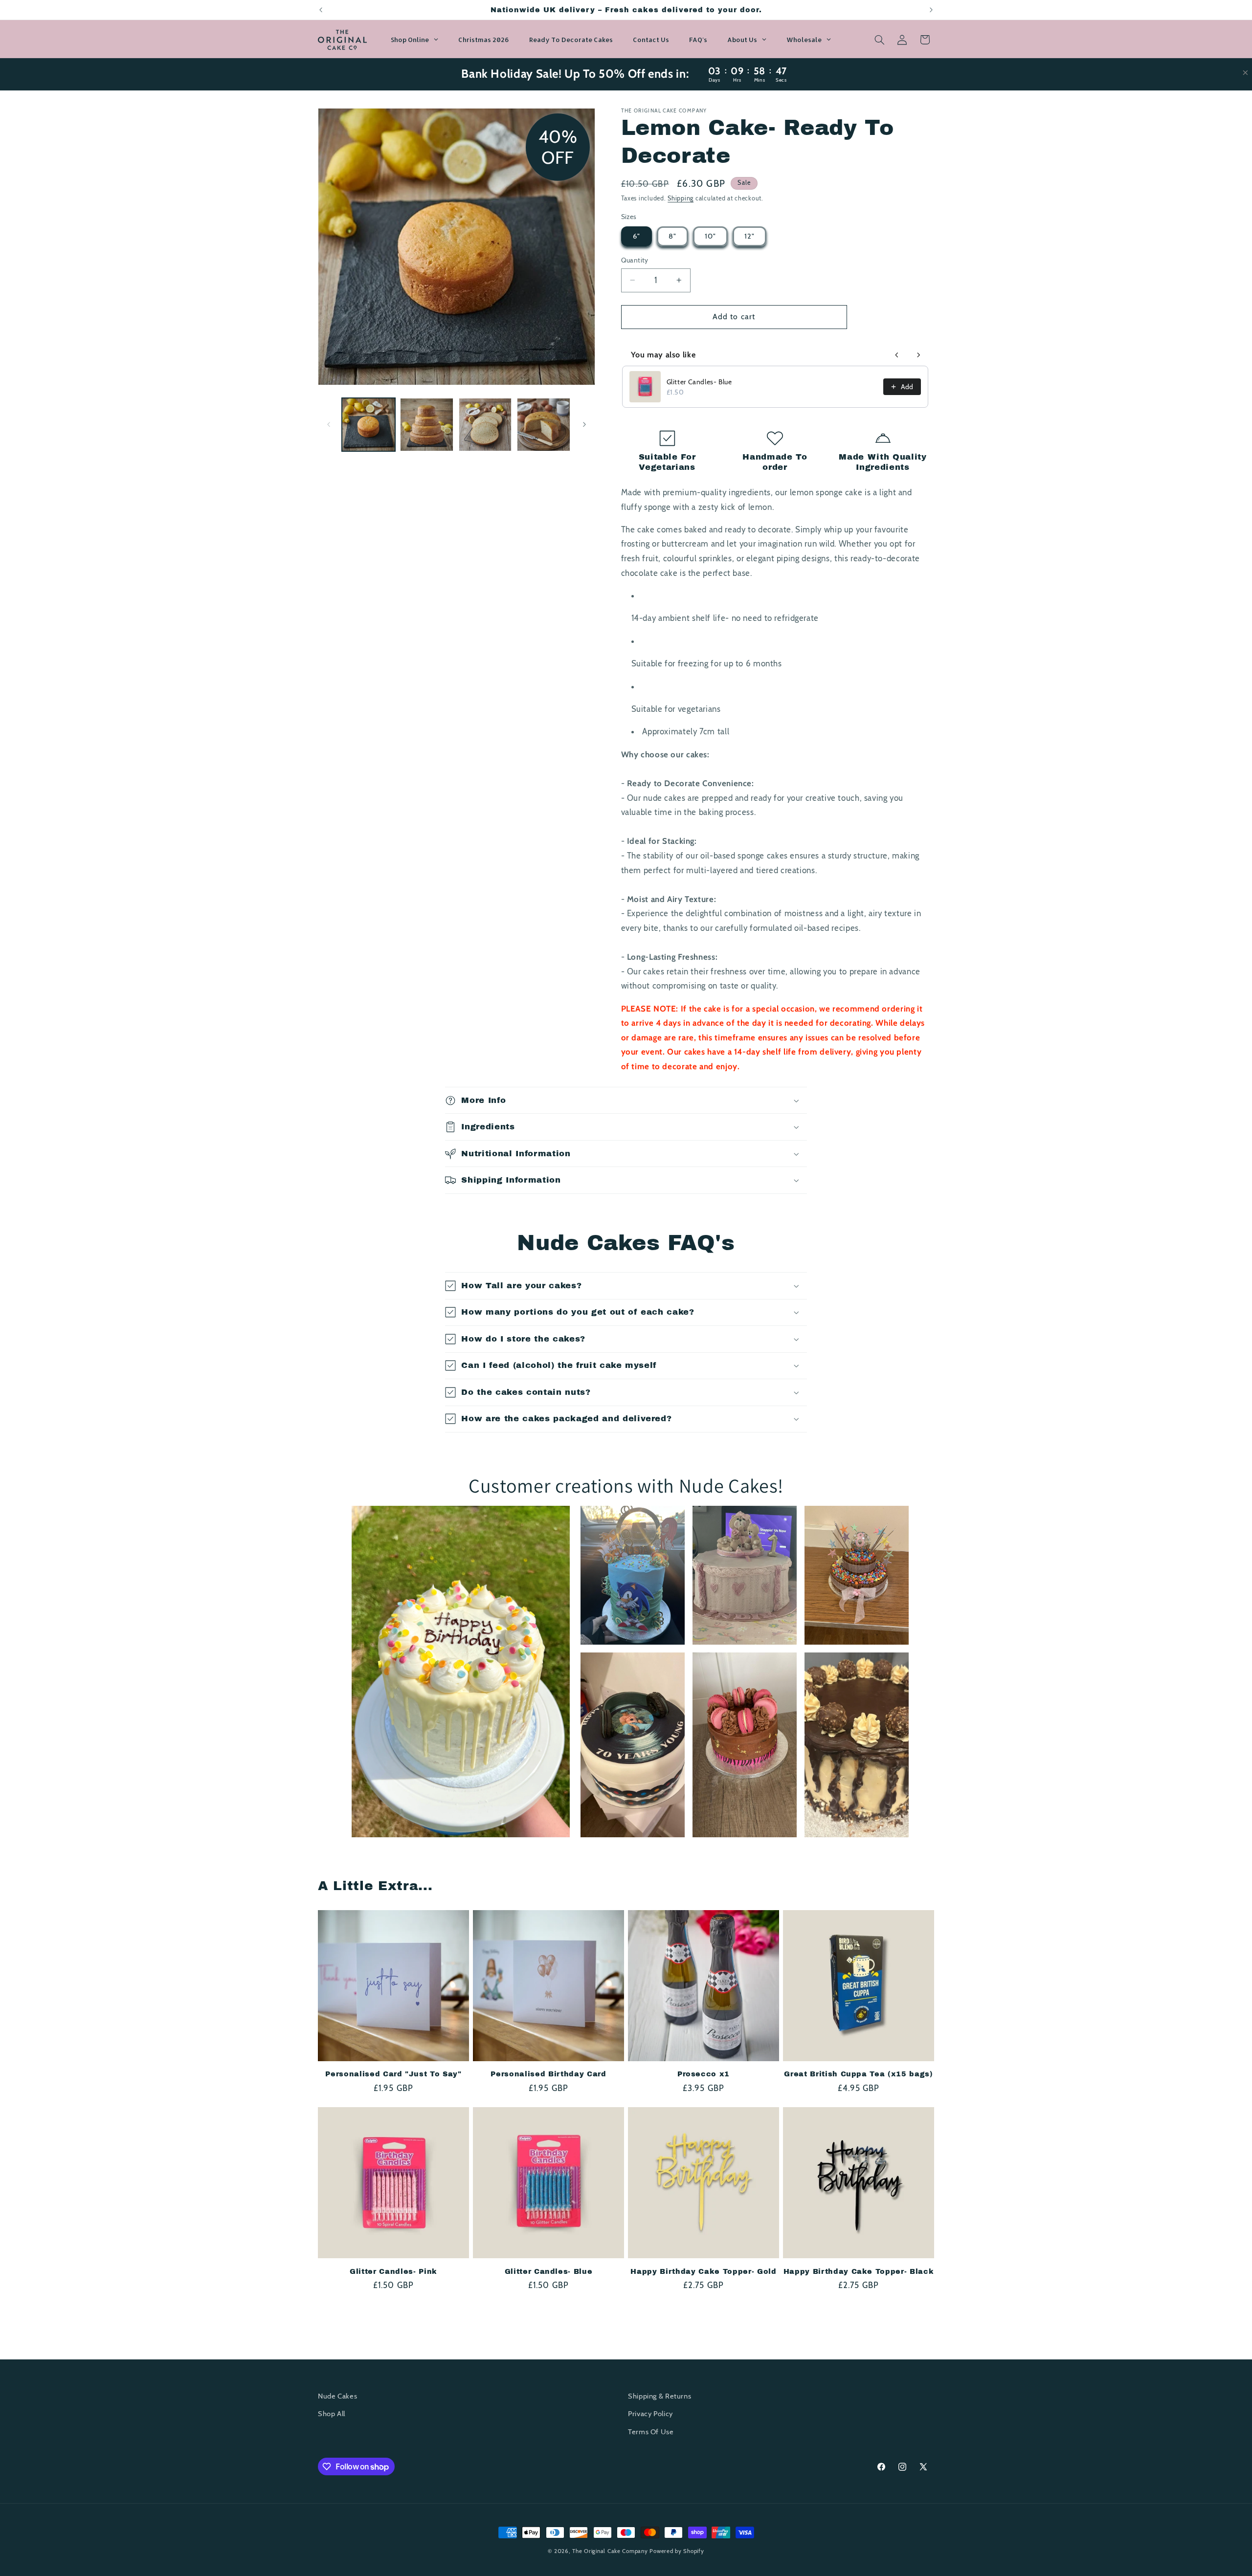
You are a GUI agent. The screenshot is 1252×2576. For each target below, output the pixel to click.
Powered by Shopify (677, 2551)
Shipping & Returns (660, 2396)
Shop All (332, 2414)
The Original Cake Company (610, 2551)
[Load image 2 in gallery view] (427, 425)
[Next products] (918, 355)
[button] (880, 40)
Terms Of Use (651, 2432)
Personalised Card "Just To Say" (393, 2074)
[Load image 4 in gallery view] (544, 425)
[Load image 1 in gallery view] (369, 425)
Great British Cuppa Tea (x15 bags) (858, 2074)
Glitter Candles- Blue (699, 382)
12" (749, 236)
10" (710, 236)
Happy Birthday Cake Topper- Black (859, 2271)
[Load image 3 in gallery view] (485, 425)
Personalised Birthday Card (548, 2074)
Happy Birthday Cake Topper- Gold (703, 2271)
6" (637, 236)
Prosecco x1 (704, 2074)
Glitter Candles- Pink (393, 2271)
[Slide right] (584, 424)
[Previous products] (897, 355)
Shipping (681, 198)
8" (672, 236)
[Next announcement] (931, 10)
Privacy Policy (650, 2414)
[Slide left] (329, 424)
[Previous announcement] (321, 10)
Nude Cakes (337, 2396)
